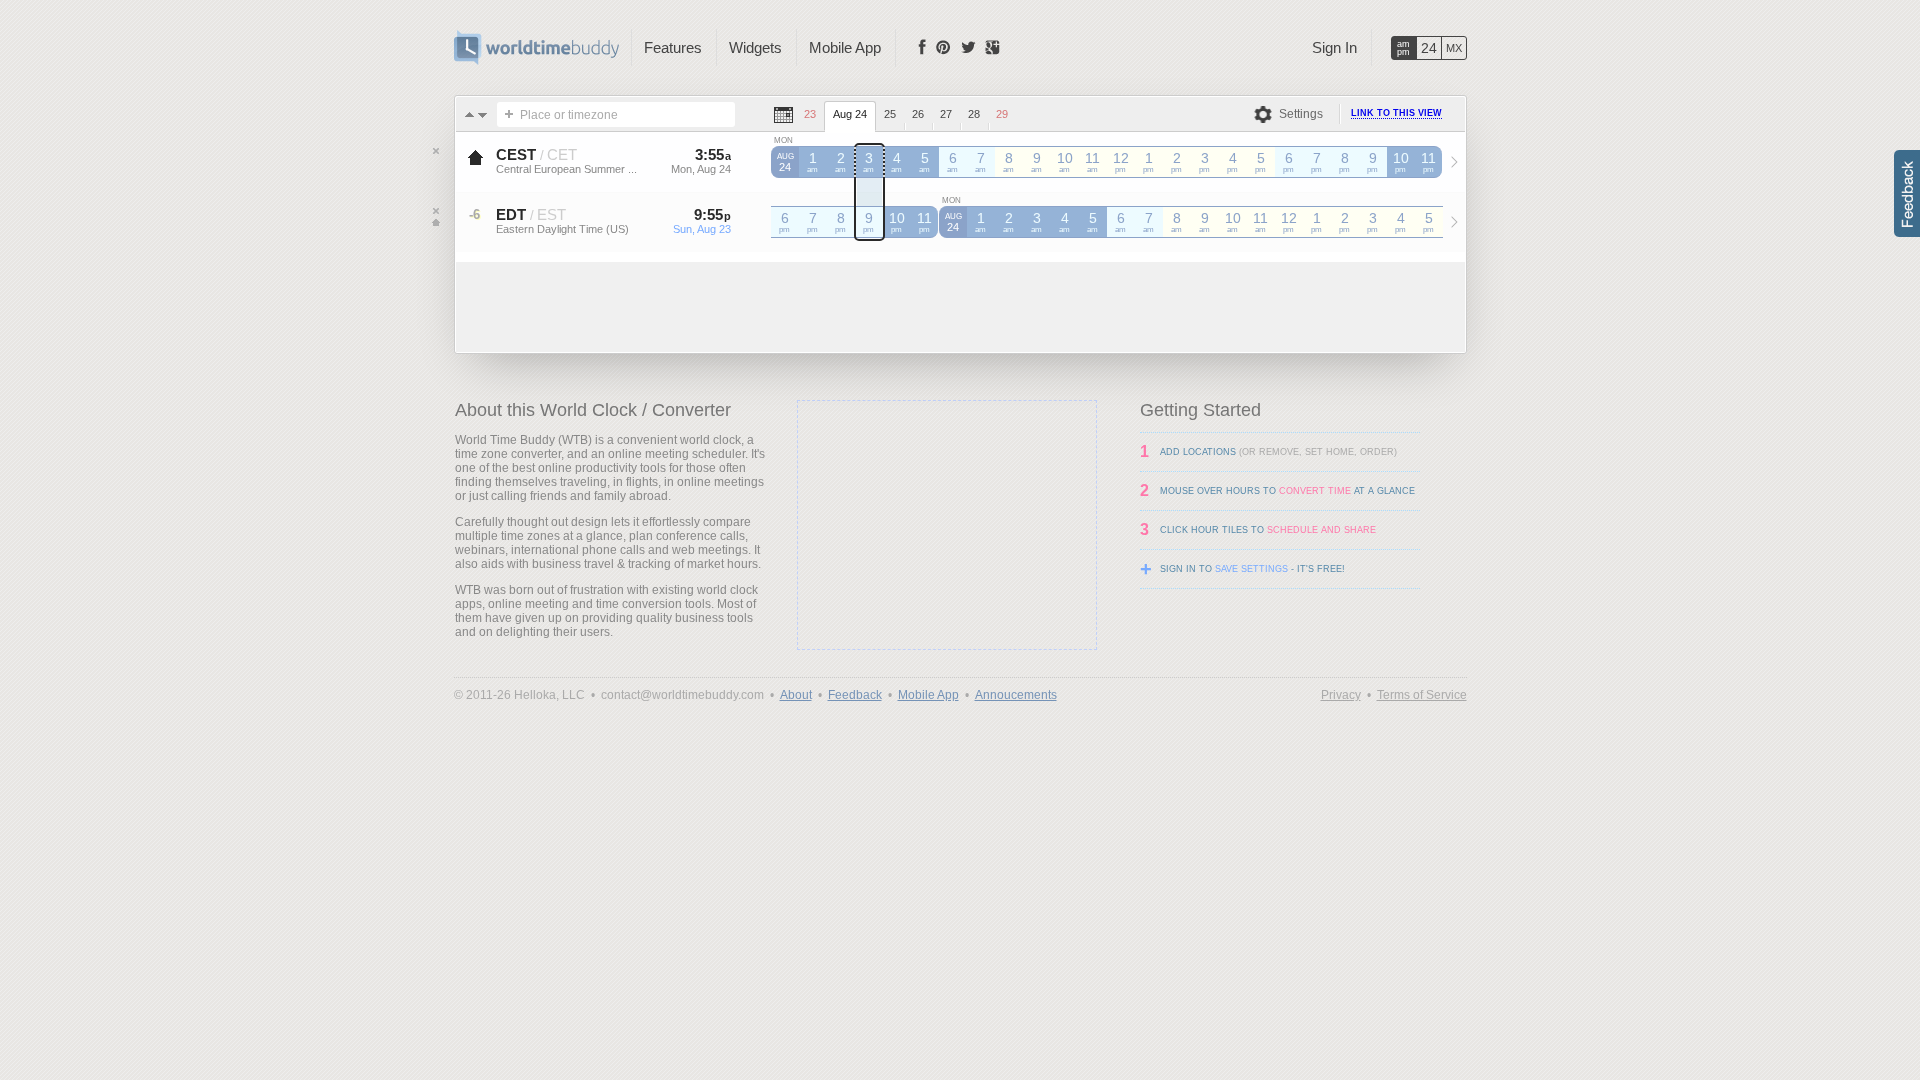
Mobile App (845, 47)
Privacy (1341, 695)
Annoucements (1016, 695)
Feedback (855, 695)
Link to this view (1396, 113)
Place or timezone (569, 115)
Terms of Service (1422, 695)
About (796, 695)
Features (673, 47)
